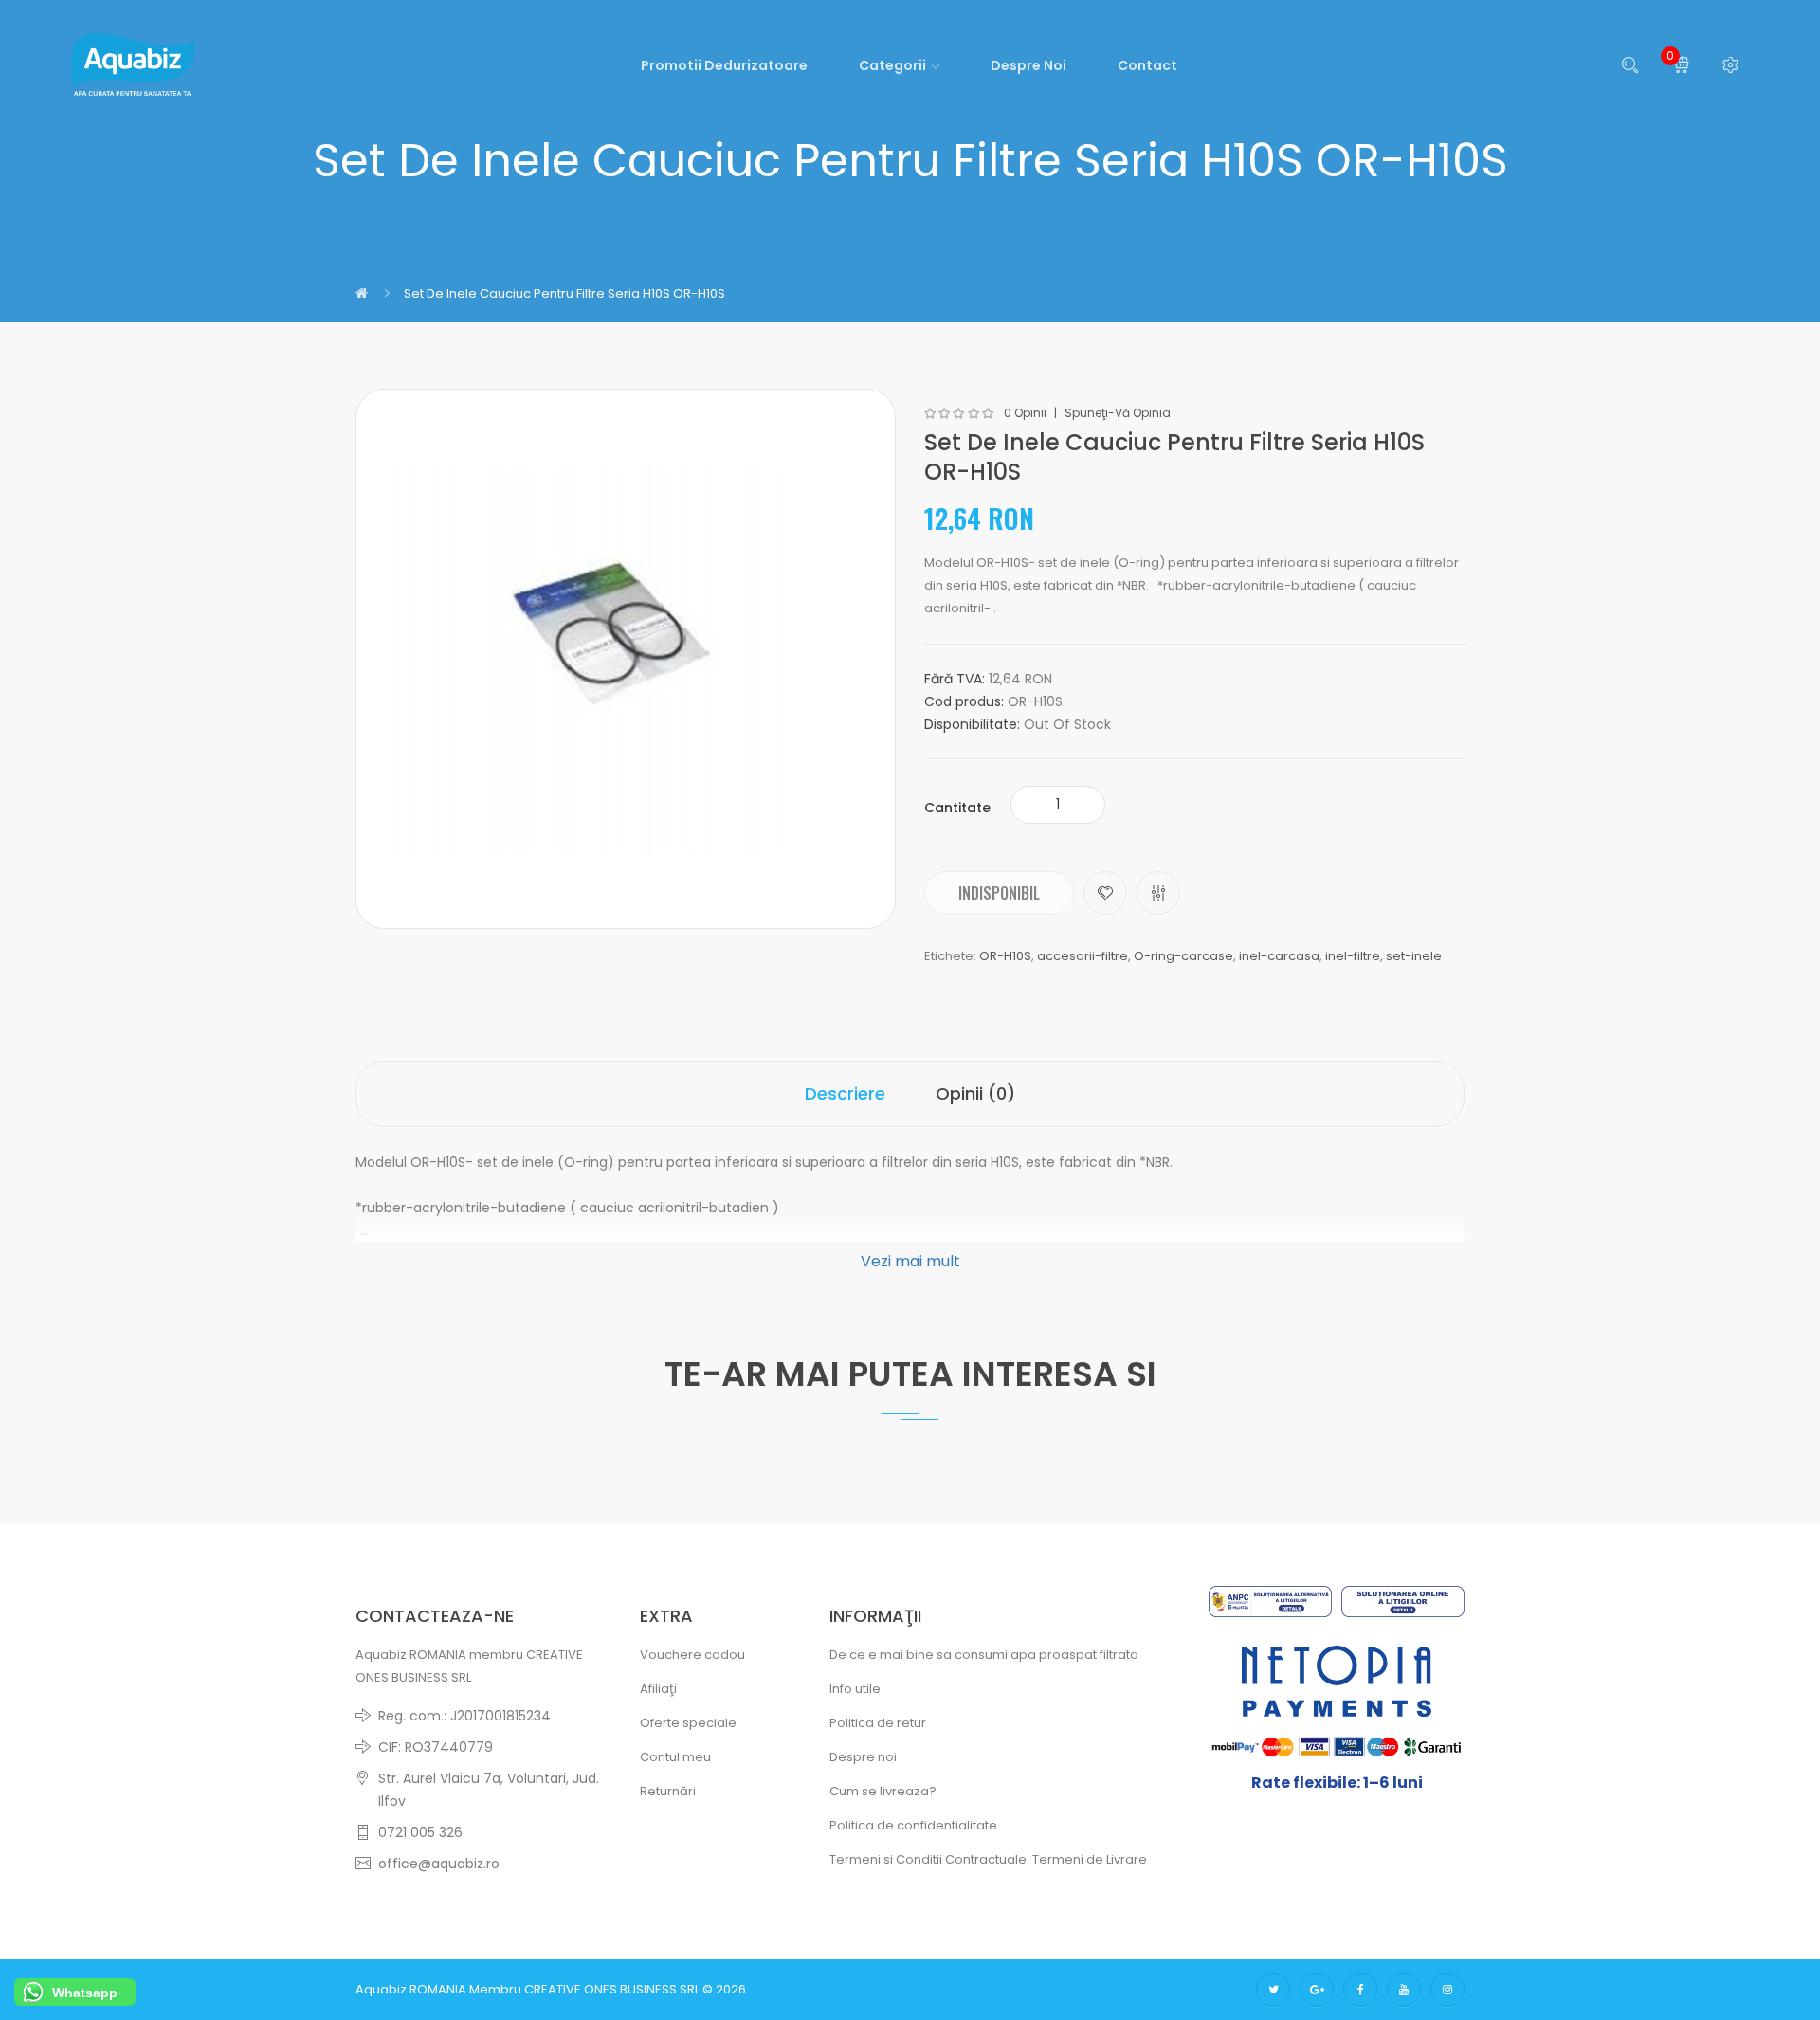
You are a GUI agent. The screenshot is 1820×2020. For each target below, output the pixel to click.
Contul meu (675, 1757)
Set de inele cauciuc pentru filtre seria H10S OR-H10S (564, 293)
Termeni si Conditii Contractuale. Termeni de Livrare (988, 1859)
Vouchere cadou (692, 1655)
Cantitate (957, 808)
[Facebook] (1360, 1990)
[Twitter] (1273, 1990)
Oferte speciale (688, 1723)
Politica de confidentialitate (913, 1825)
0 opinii (1025, 413)
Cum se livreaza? (883, 1791)
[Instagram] (1447, 1990)
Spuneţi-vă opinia (1118, 413)
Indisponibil (999, 893)
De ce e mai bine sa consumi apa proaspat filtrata (984, 1655)
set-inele (1414, 956)
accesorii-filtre (1083, 956)
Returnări (668, 1791)
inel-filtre (1353, 956)
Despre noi (863, 1757)
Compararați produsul (1158, 893)
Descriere (845, 1093)
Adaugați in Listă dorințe (1105, 893)
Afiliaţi (658, 1689)
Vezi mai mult (910, 1261)
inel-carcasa (1279, 956)
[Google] (1317, 1990)
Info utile (855, 1689)
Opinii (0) (975, 1093)
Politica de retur (878, 1723)
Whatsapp (85, 1993)
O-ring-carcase (1183, 956)
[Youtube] (1404, 1990)
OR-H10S (1005, 956)
